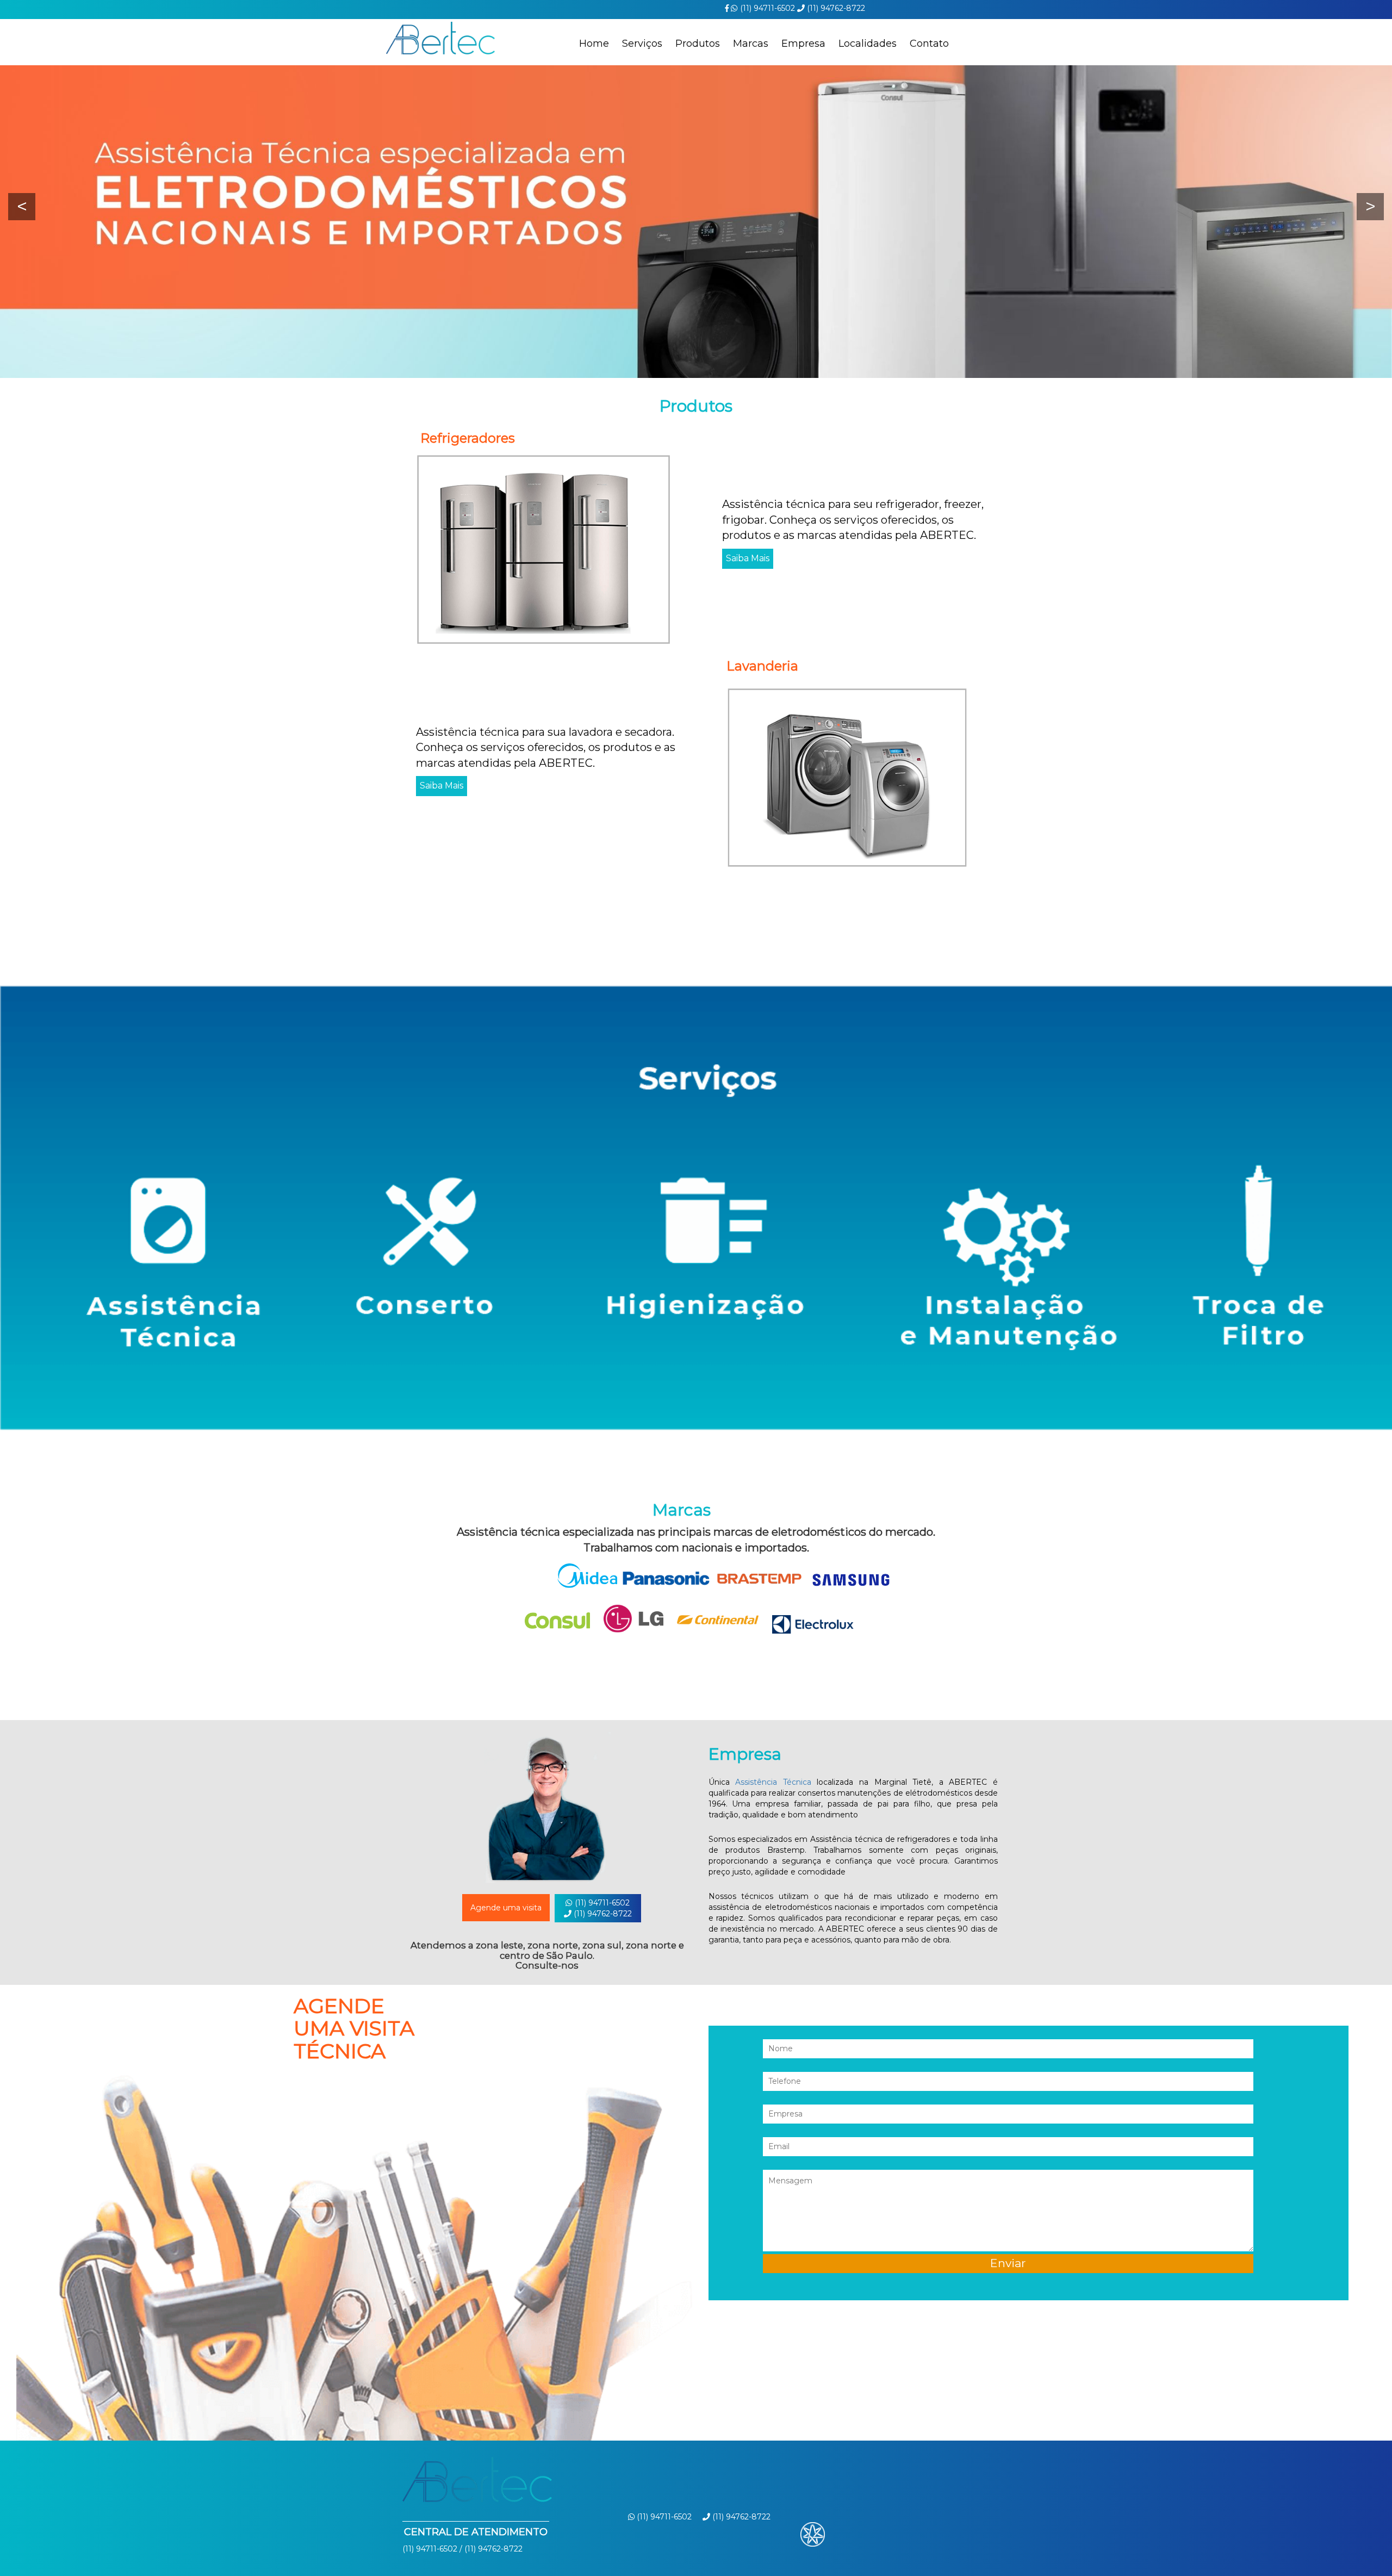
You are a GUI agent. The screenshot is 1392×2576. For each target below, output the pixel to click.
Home (594, 44)
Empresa (803, 44)
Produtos (698, 44)
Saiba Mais (748, 558)
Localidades (868, 44)
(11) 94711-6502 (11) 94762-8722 (602, 1908)
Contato (929, 44)
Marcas (751, 44)
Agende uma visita (506, 1908)
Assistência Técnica (773, 1782)
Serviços (642, 44)
